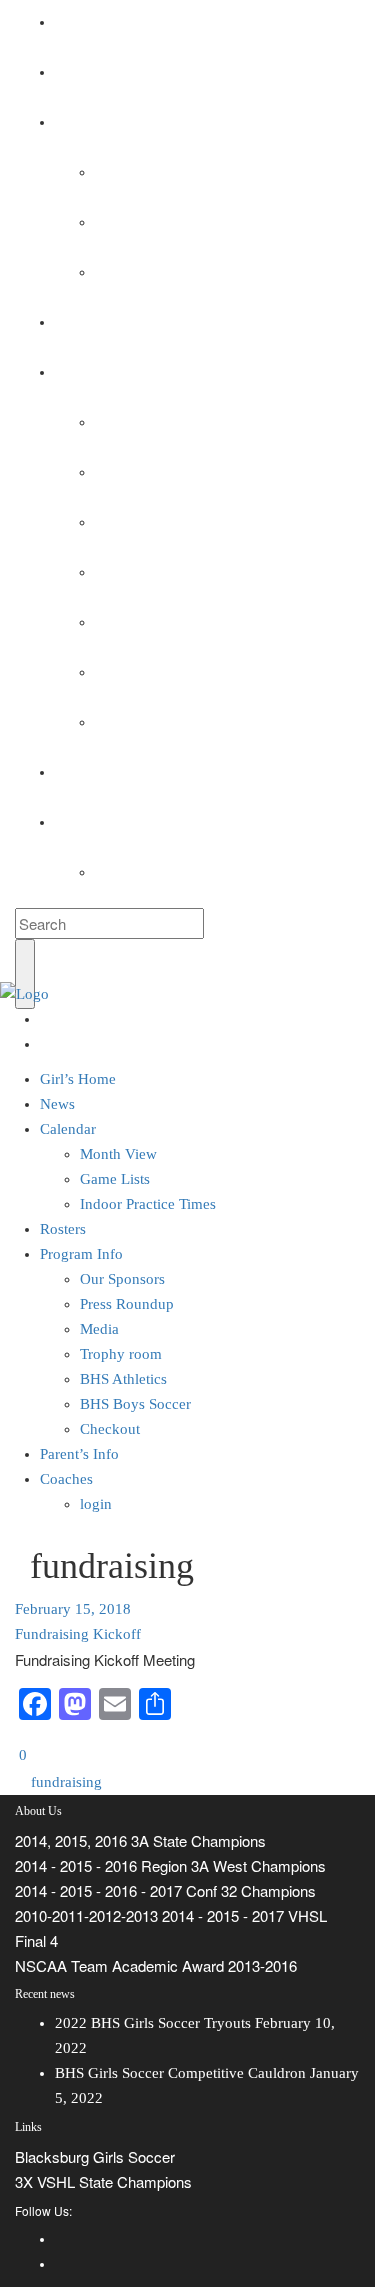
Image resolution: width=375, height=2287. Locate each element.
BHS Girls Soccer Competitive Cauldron (180, 2073)
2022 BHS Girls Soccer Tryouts (153, 2023)
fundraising (64, 1782)
